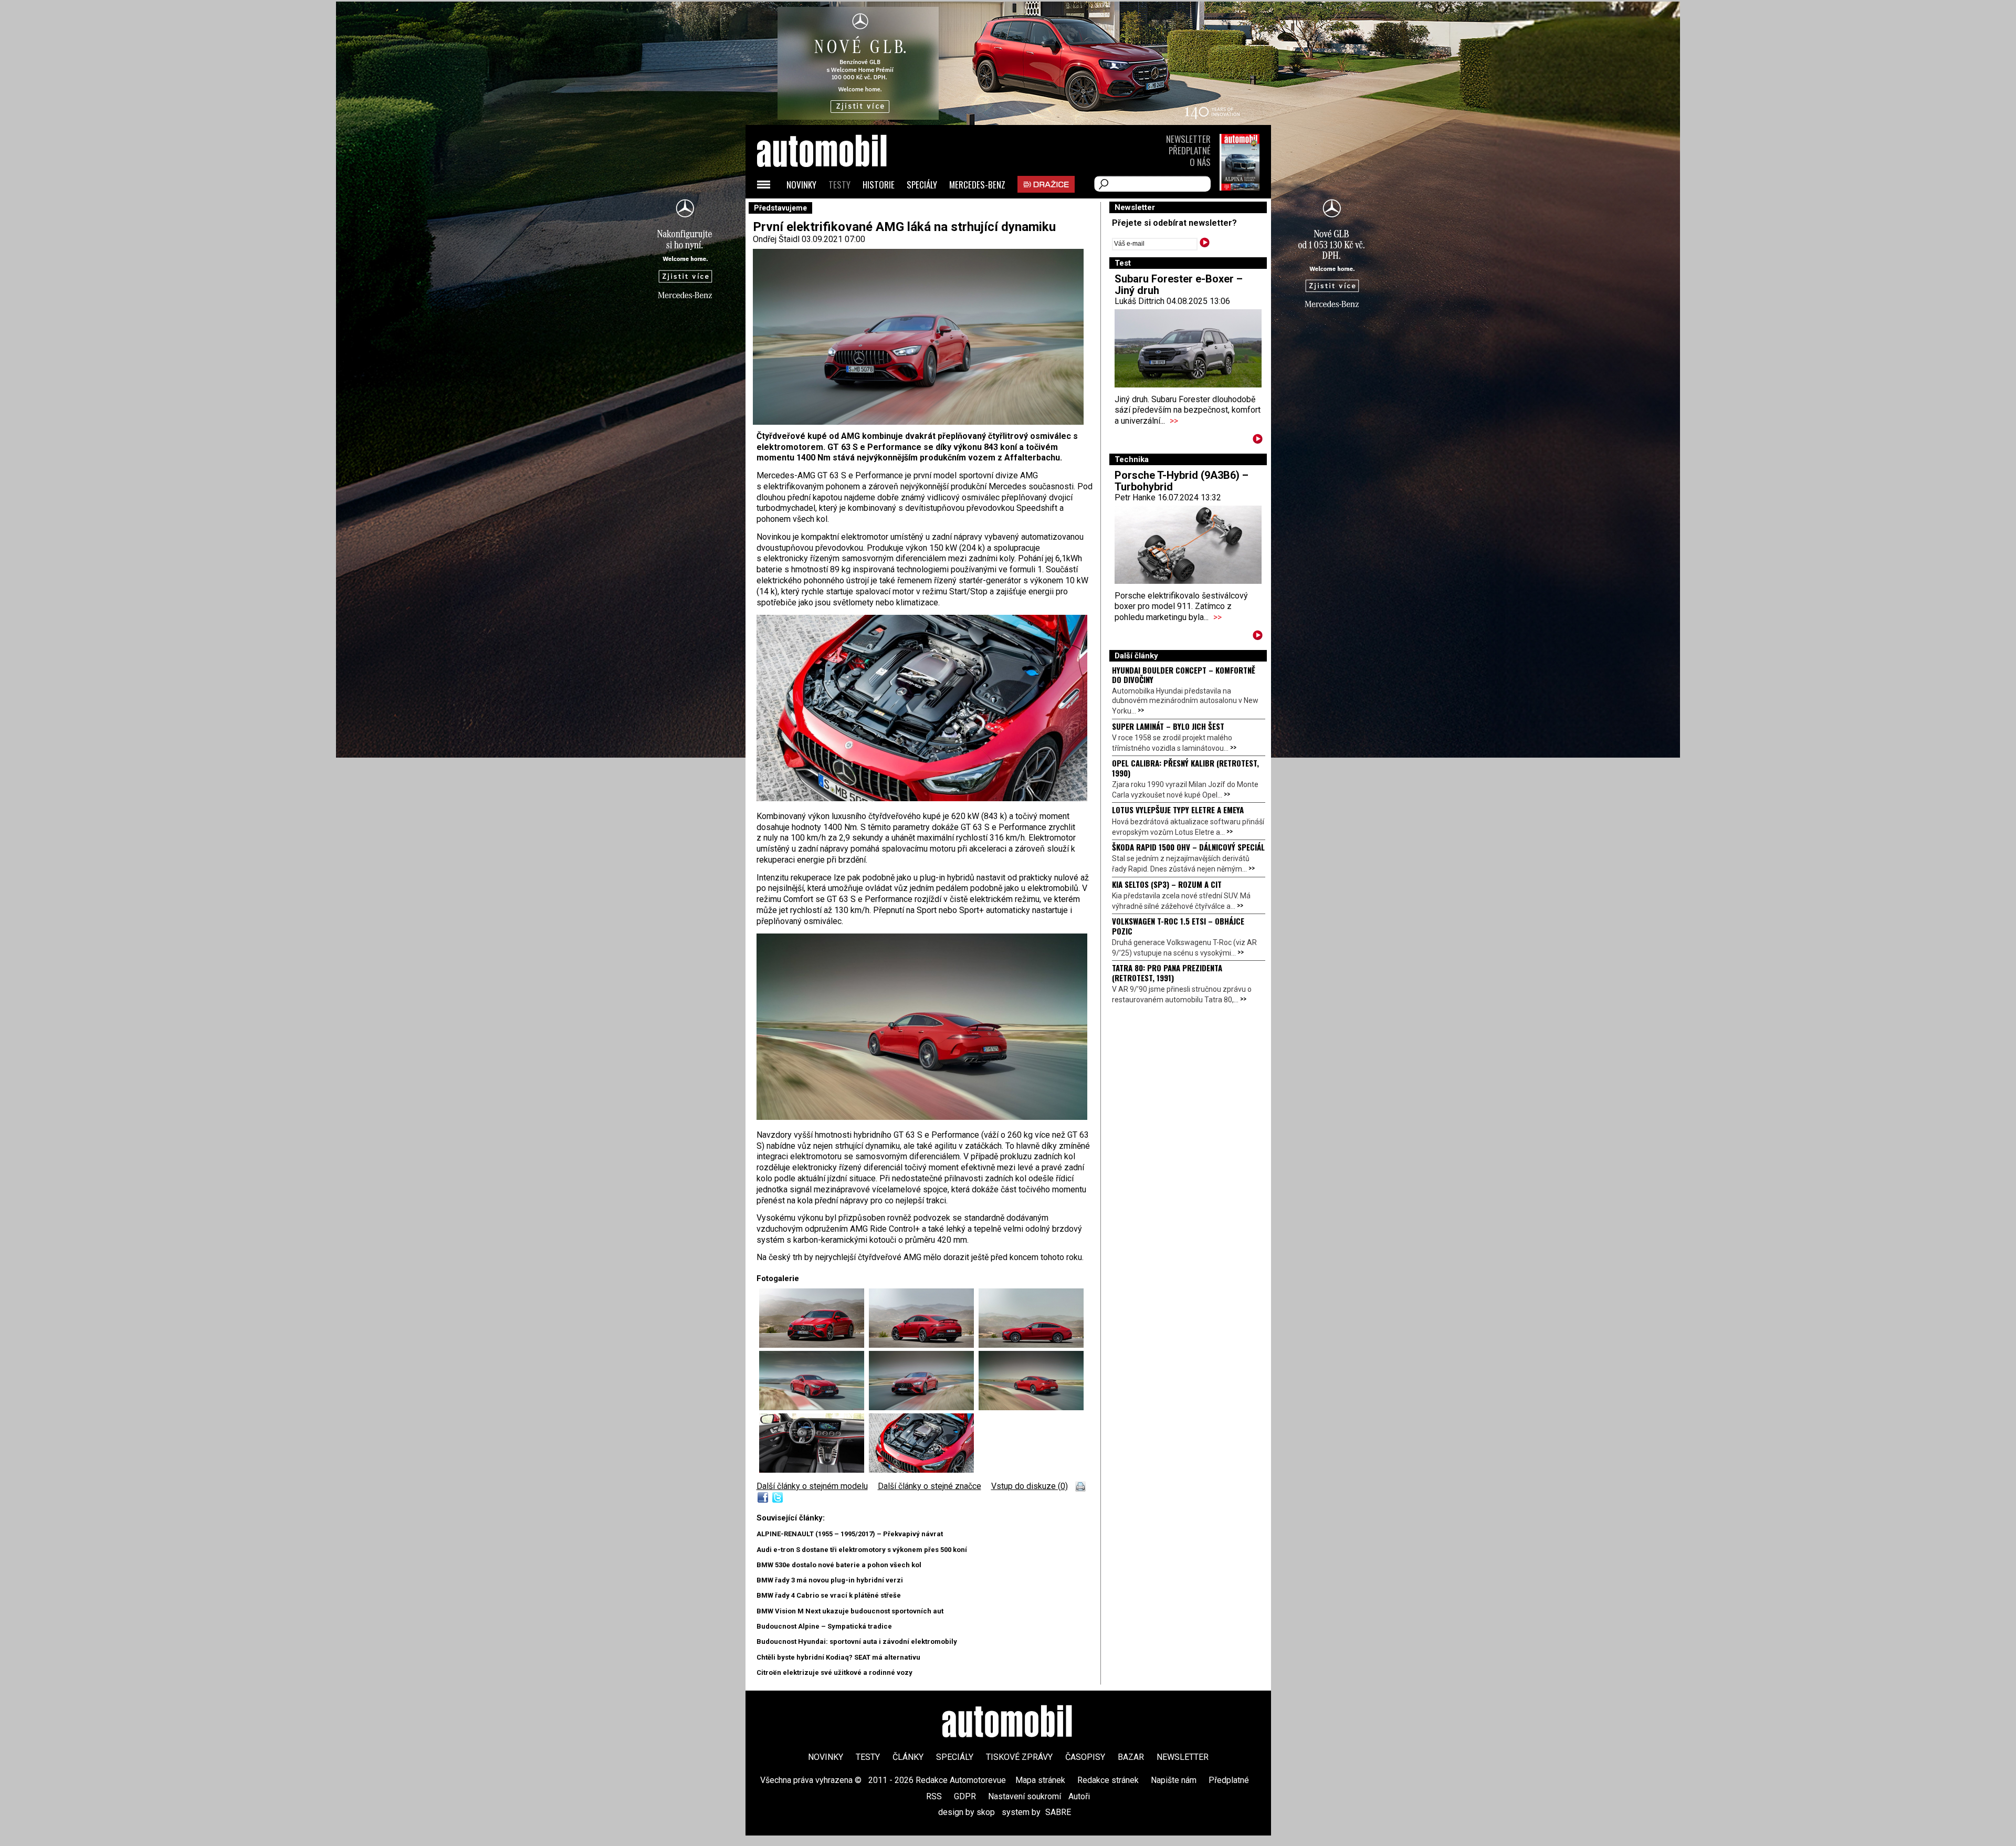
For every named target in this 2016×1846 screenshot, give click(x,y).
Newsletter (1188, 139)
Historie (879, 185)
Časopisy (1085, 1757)
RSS (934, 1796)
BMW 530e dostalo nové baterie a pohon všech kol (839, 1565)
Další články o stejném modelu (812, 1486)
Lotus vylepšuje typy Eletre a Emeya (1178, 810)
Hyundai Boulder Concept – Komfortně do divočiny (1184, 675)
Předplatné (1190, 150)
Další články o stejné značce (930, 1486)
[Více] (1258, 441)
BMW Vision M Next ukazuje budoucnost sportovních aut (850, 1611)
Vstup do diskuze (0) (1030, 1486)
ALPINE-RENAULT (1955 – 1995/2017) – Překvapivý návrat (850, 1534)
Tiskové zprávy (1019, 1757)
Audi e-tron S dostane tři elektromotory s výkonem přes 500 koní (862, 1550)
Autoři (1079, 1796)
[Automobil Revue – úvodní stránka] (836, 210)
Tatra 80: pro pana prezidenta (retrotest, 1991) (1167, 972)
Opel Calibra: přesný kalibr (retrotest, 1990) (1185, 768)
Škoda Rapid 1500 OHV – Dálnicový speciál (1188, 847)
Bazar (1131, 1757)
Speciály (922, 185)
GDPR (965, 1796)
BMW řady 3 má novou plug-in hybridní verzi (830, 1580)
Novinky (801, 185)
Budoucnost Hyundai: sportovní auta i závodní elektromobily (857, 1642)
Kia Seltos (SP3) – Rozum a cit (1167, 884)
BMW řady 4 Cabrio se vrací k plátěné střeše (829, 1595)
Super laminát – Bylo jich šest (1168, 726)
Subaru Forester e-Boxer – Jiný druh (1179, 285)
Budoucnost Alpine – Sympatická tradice (824, 1626)
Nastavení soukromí (1025, 1796)
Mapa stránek (1040, 1780)
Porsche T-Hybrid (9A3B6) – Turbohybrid (1182, 481)
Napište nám (1174, 1780)
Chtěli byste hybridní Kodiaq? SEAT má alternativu (838, 1657)
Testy (839, 185)
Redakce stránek (1108, 1780)
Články (908, 1757)
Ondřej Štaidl (776, 239)
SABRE (1058, 1812)
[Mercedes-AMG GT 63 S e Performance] (922, 798)
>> (1174, 421)
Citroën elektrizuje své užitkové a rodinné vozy (834, 1672)
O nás (1200, 162)
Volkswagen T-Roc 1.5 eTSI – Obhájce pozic (1178, 926)
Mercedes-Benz (977, 185)
